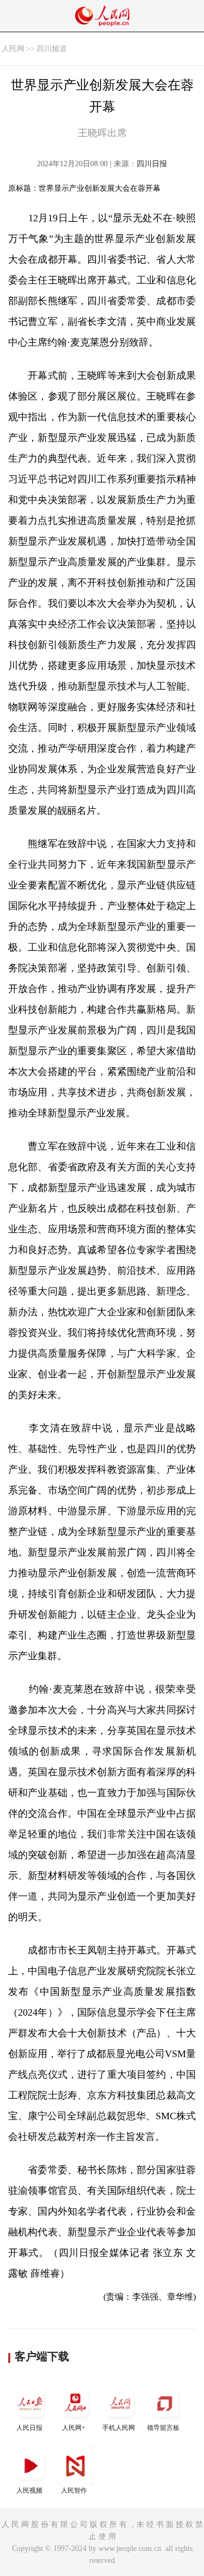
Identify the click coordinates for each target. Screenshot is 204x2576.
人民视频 (29, 2490)
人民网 (13, 49)
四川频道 (52, 49)
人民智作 (74, 2490)
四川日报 (152, 164)
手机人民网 (119, 2428)
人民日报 (29, 2428)
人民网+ (74, 2428)
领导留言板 (163, 2428)
